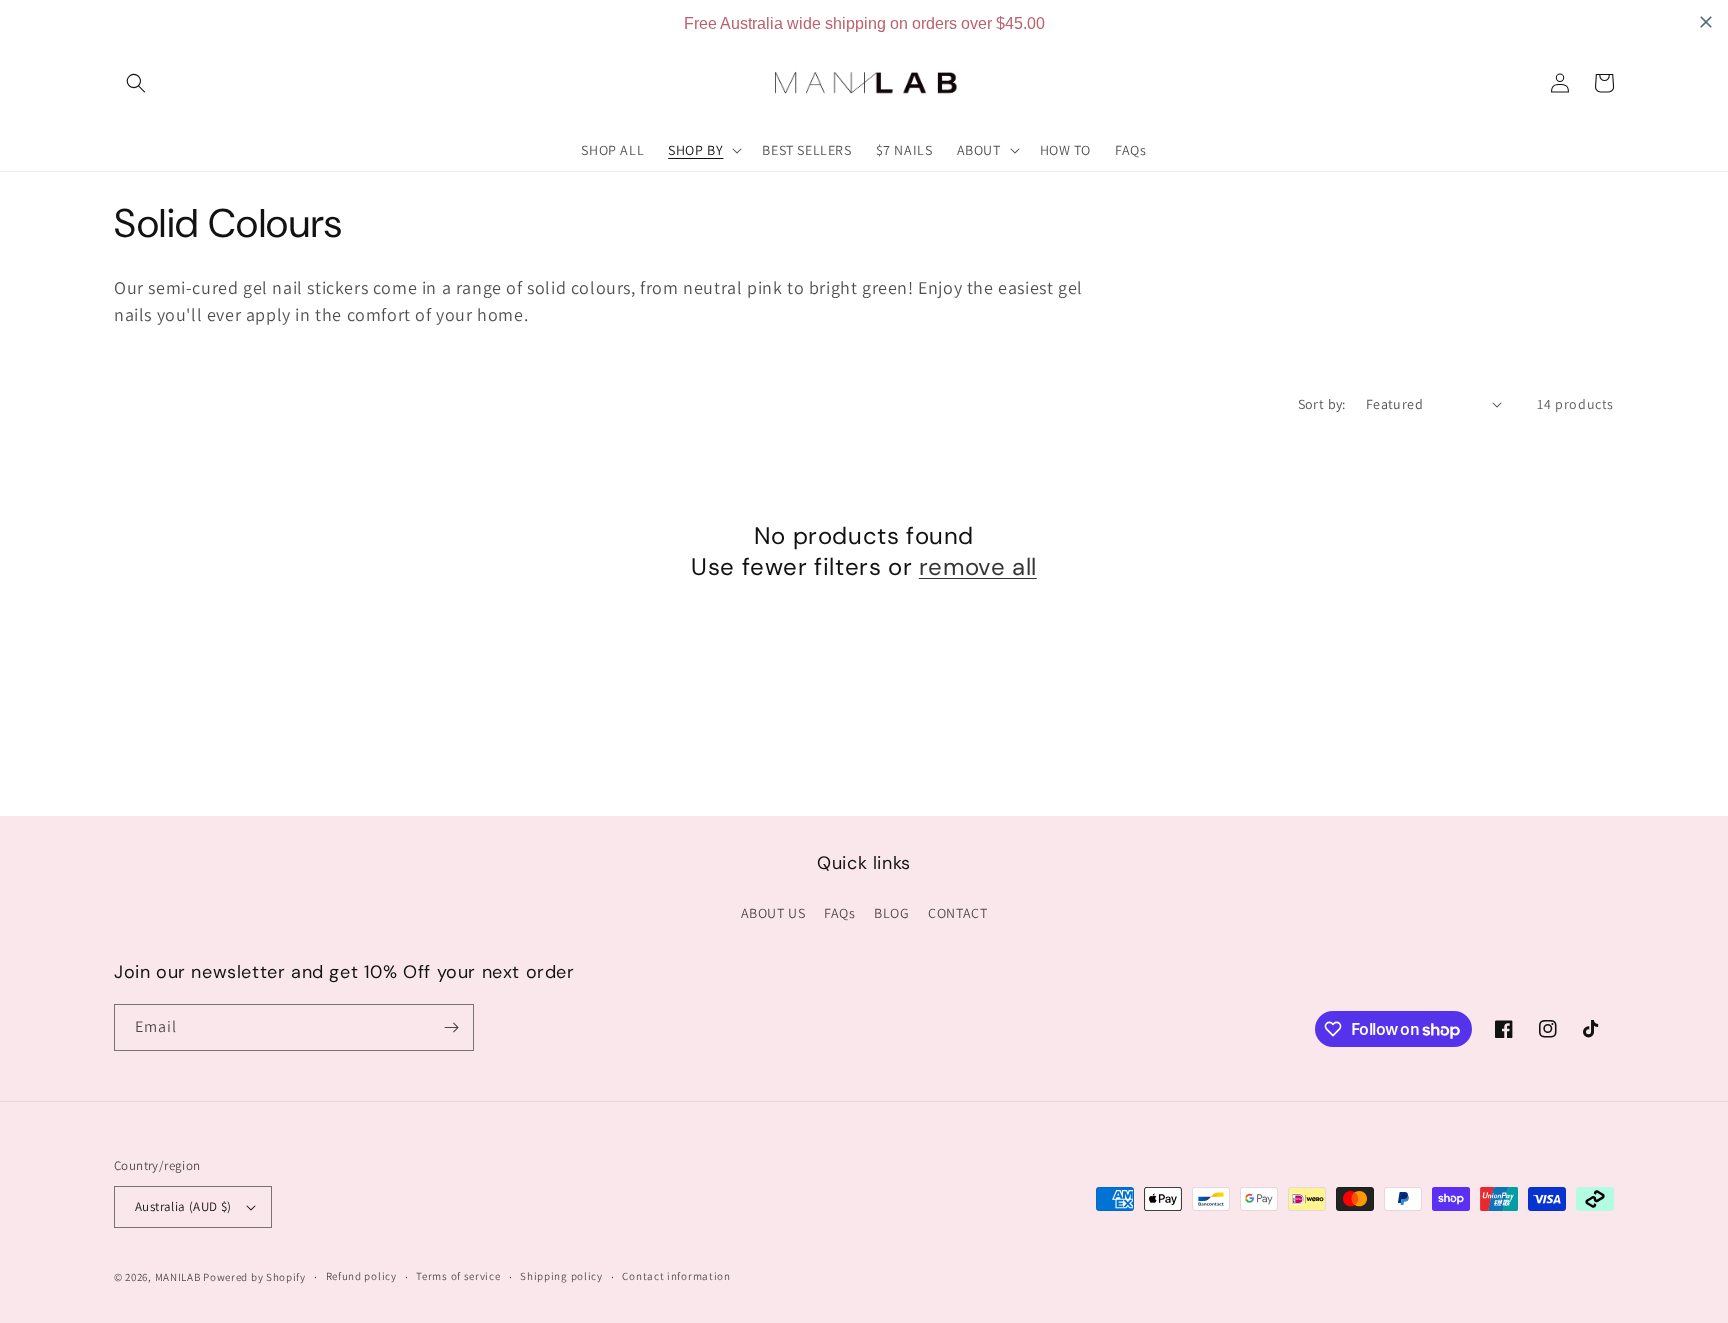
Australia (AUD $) (183, 1206)
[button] (136, 83)
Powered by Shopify (254, 1277)
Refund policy (361, 1276)
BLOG (891, 913)
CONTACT (957, 913)
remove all (978, 566)
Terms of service (458, 1276)
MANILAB (178, 1277)
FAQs (839, 913)
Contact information (676, 1276)
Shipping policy (561, 1276)
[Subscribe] (451, 1027)
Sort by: (1322, 404)
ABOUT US (773, 913)
